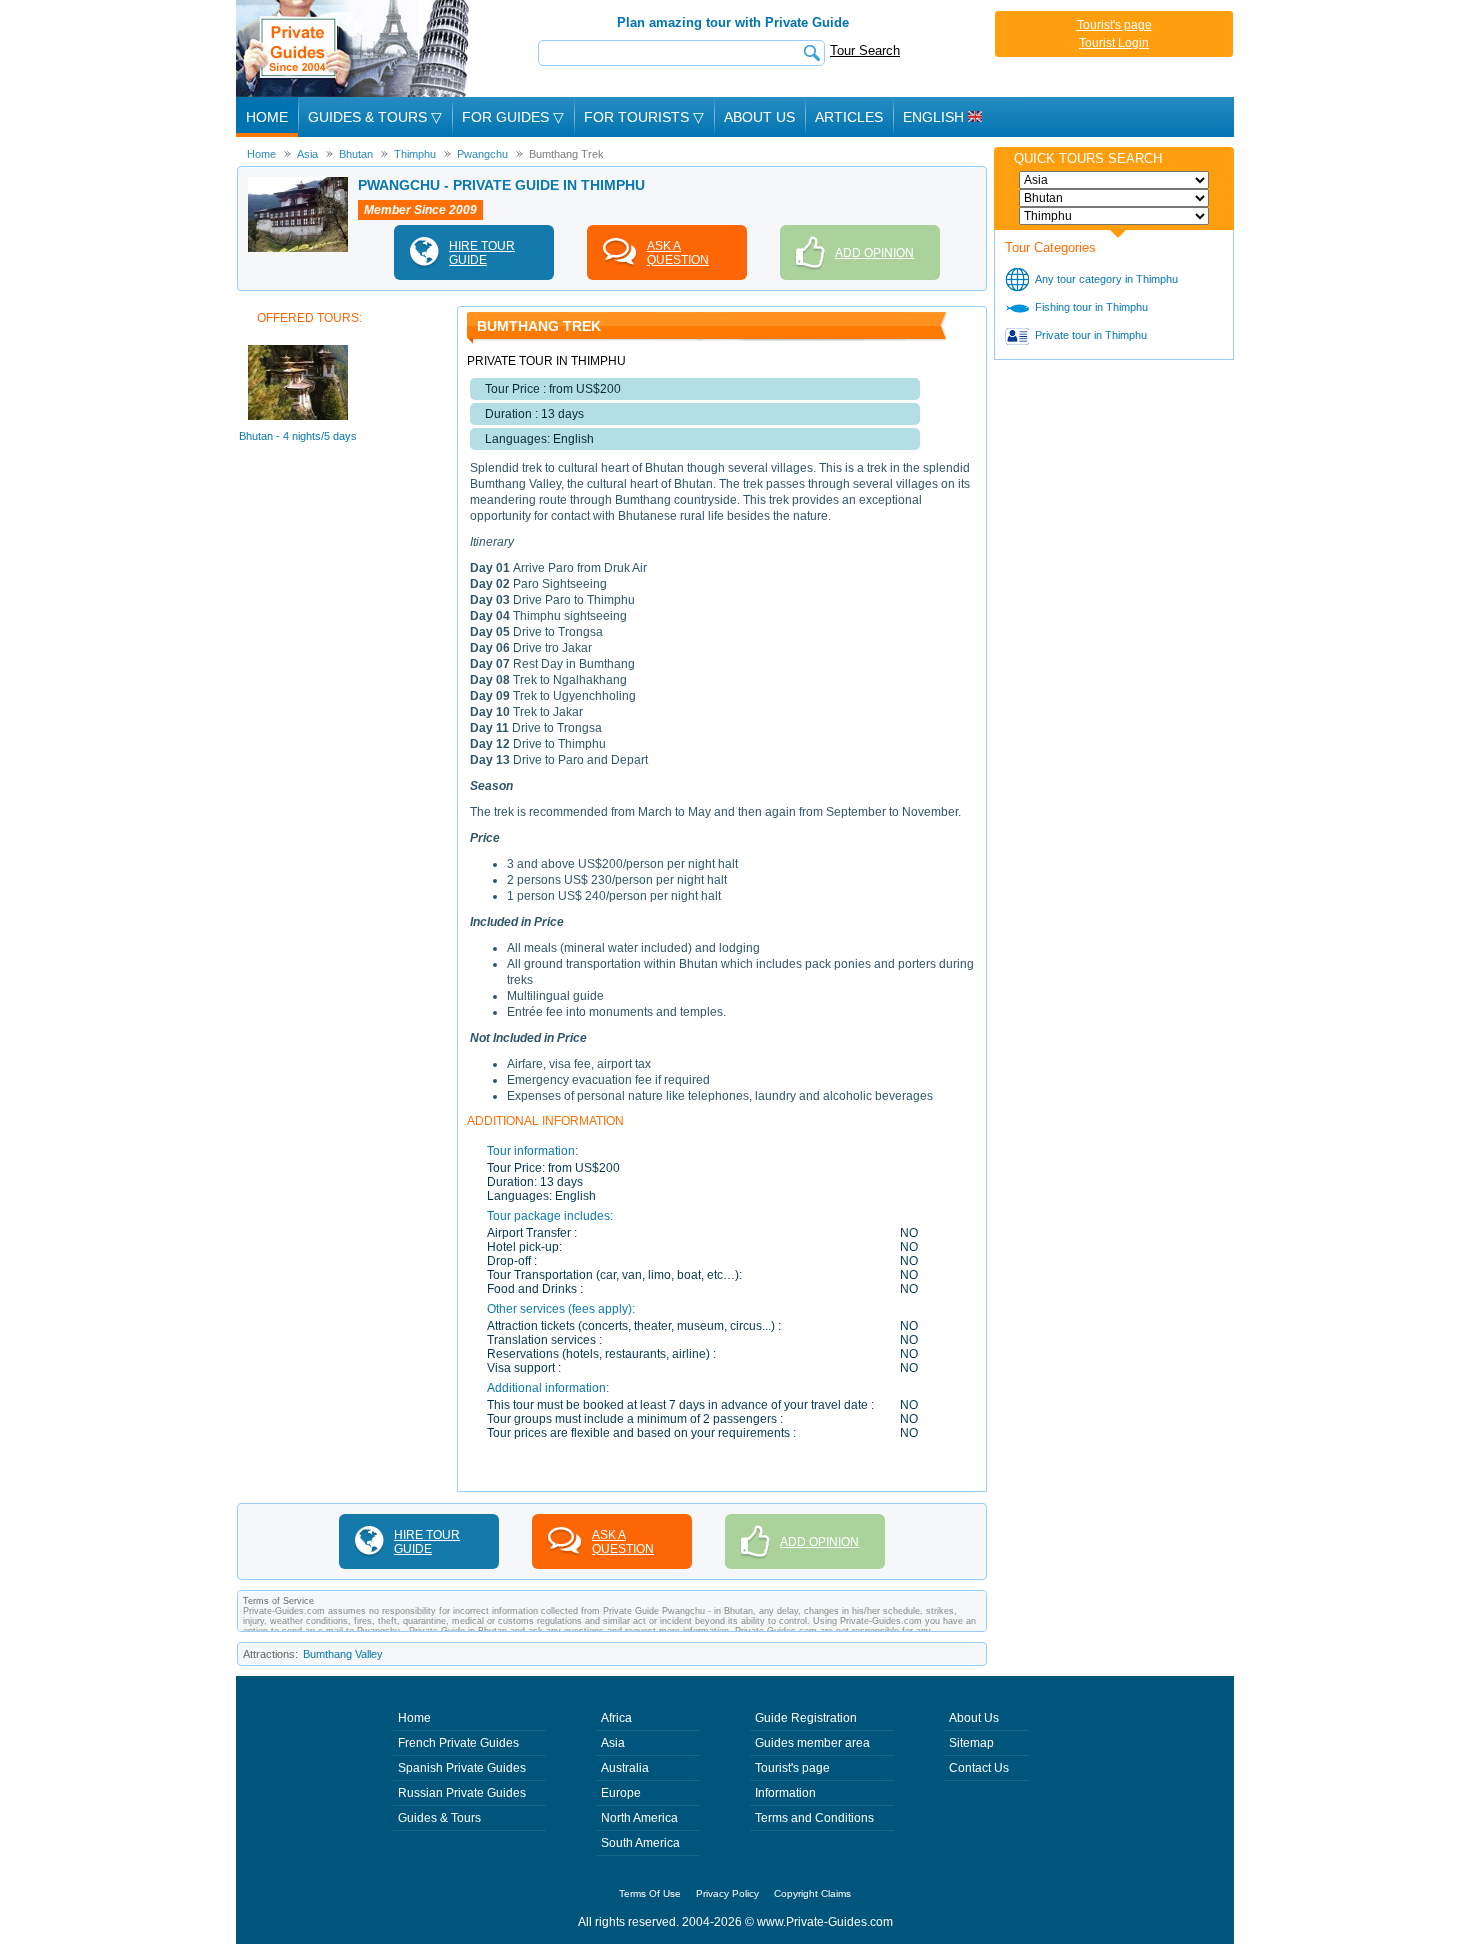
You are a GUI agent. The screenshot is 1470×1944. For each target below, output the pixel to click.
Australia (625, 1768)
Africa (616, 1718)
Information (785, 1793)
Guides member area (812, 1743)
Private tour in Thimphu (1091, 335)
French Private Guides (458, 1743)
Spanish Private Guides (462, 1768)
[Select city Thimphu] (1114, 216)
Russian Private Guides (462, 1793)
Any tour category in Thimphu (1106, 279)
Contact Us (979, 1768)
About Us (759, 117)
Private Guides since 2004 (354, 48)
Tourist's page (1114, 25)
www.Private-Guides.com (825, 1922)
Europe (621, 1793)
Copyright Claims (812, 1893)
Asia (613, 1743)
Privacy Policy (727, 1893)
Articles (849, 117)
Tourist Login (1114, 43)
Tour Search (865, 50)
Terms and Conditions (814, 1818)
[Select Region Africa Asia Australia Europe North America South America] (1114, 180)
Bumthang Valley (343, 1654)
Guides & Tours (439, 1818)
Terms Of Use (650, 1893)
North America (639, 1818)
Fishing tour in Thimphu (1091, 307)
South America (640, 1843)
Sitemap (971, 1743)
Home (267, 117)
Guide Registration (806, 1718)
